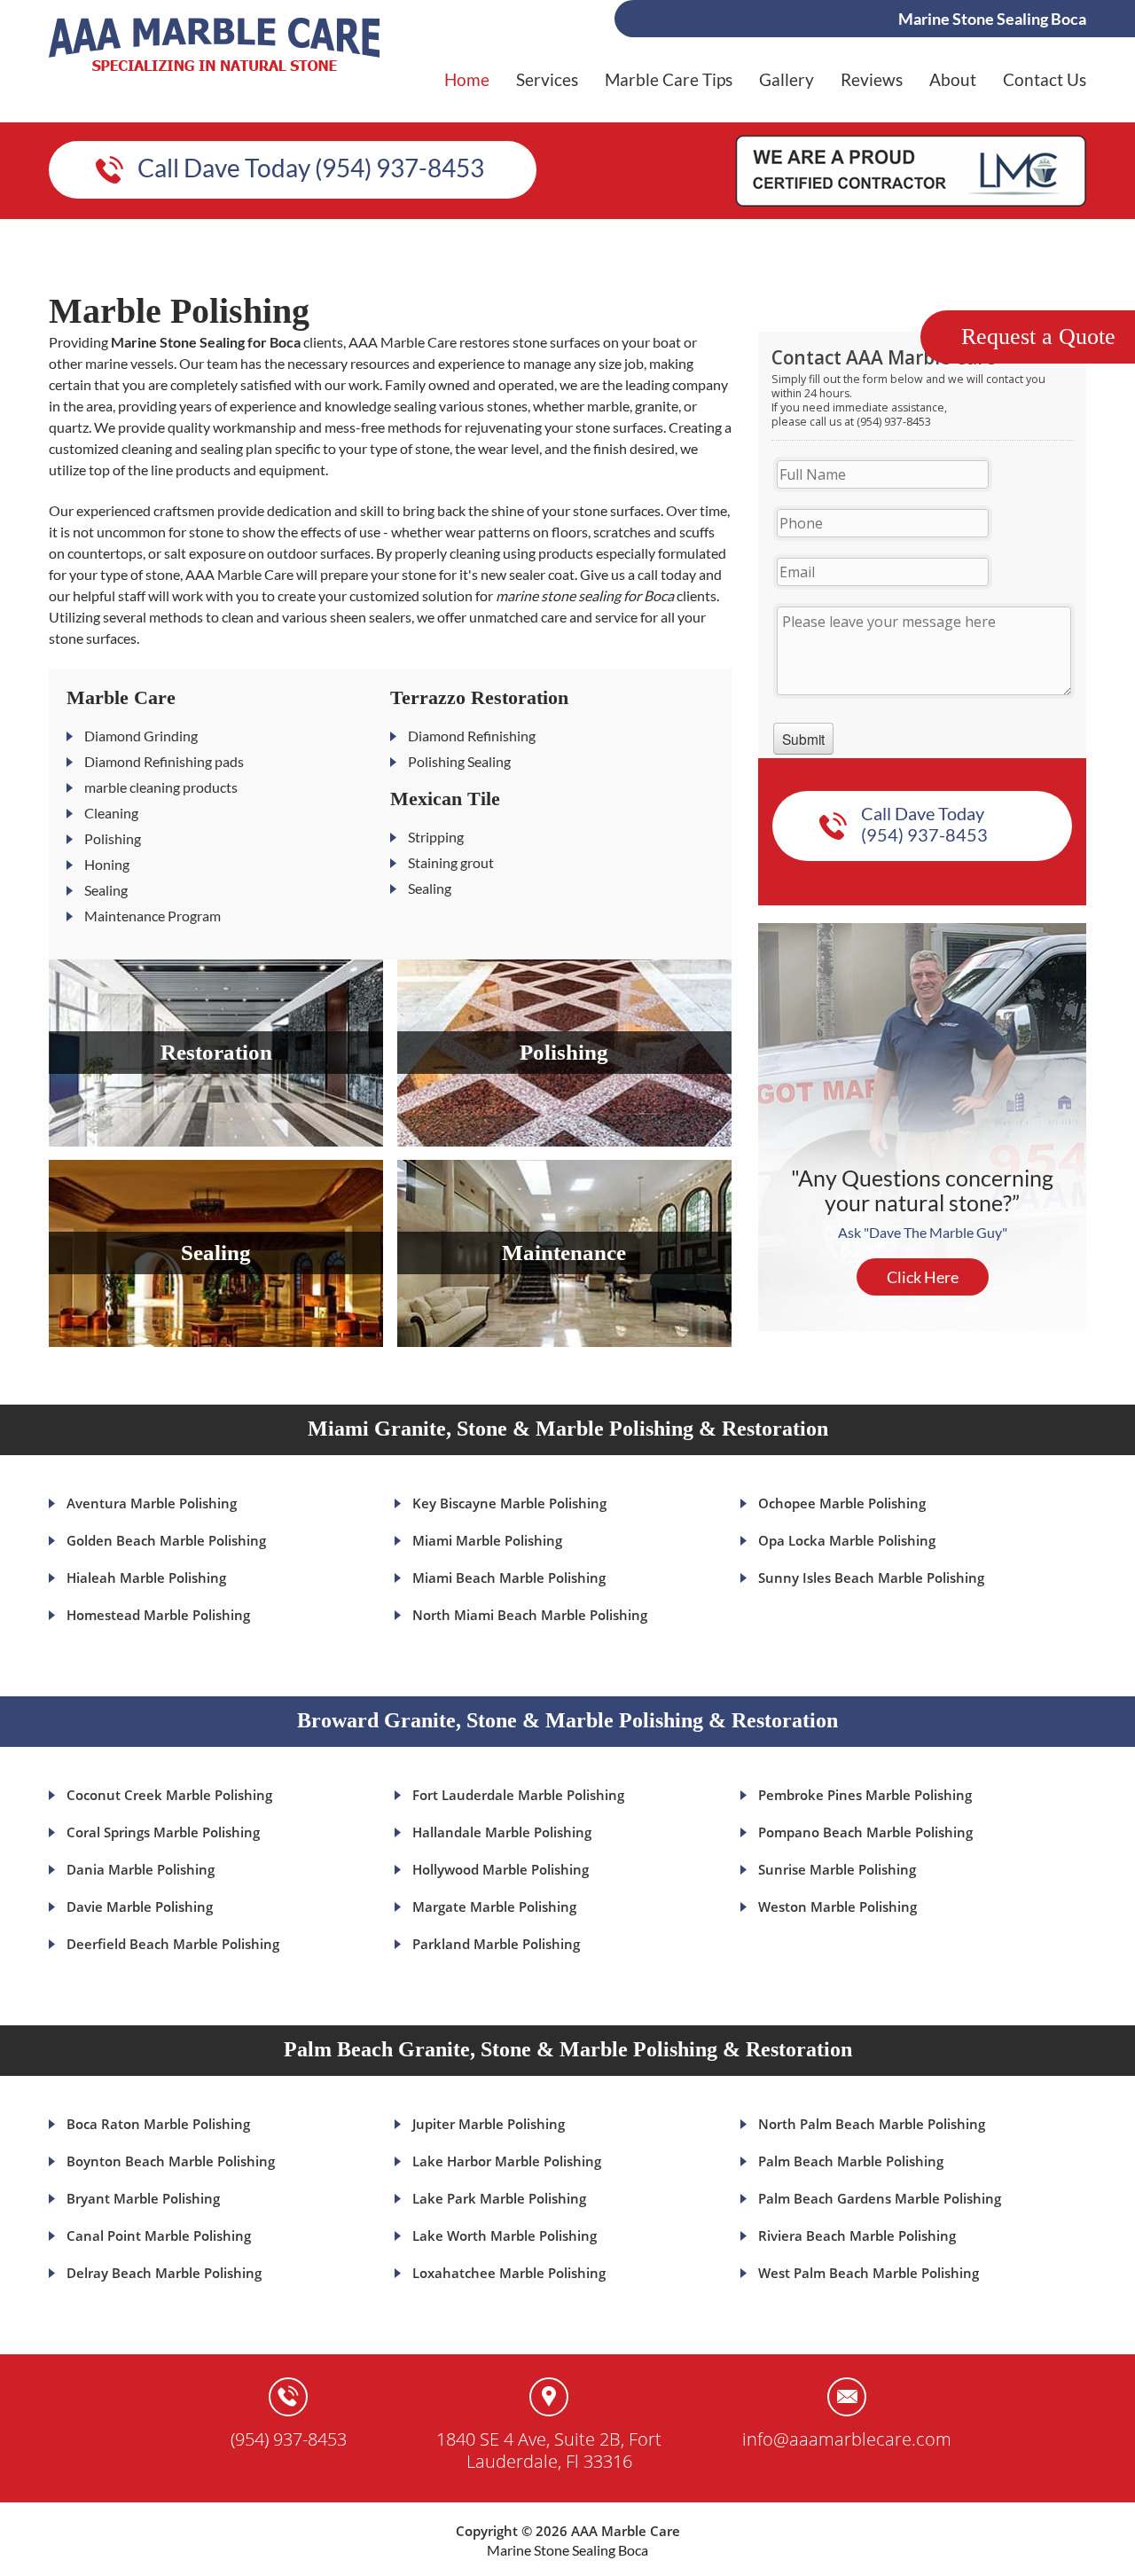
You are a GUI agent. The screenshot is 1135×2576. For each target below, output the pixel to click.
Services (547, 79)
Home (467, 79)
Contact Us (1045, 79)
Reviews (872, 79)
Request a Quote (1038, 337)
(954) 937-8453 (289, 2439)
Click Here (923, 1277)
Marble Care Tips (669, 79)
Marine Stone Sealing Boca (567, 2550)
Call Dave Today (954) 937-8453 (311, 168)
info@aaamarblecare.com (847, 2439)
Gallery (787, 79)
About (953, 79)
